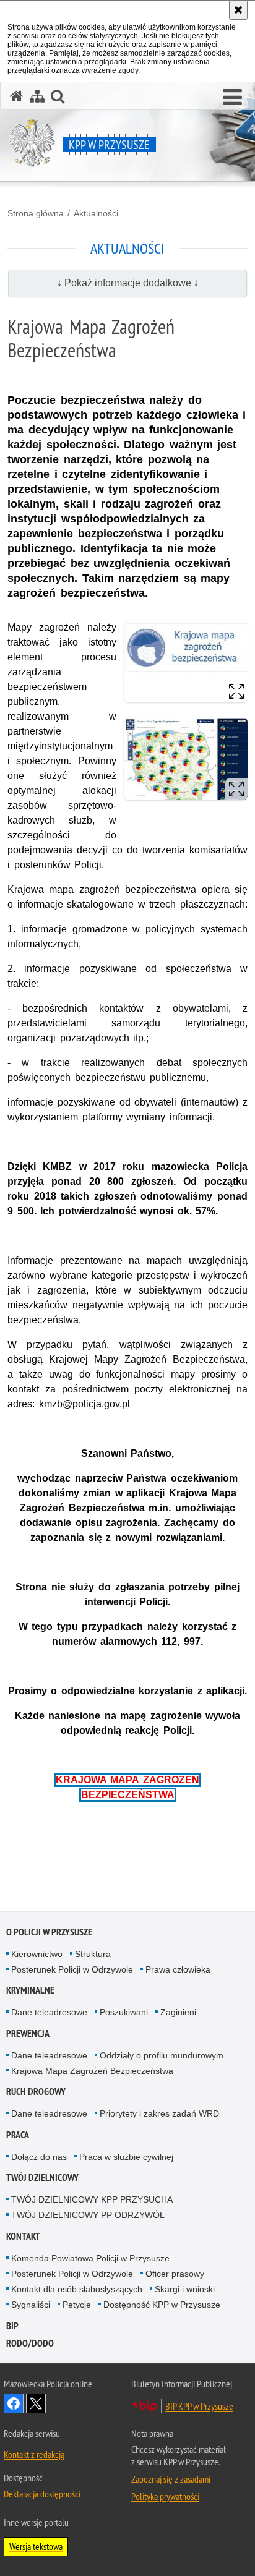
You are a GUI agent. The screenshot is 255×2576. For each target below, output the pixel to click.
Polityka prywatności (165, 2496)
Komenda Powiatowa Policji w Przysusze (90, 2258)
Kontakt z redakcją (34, 2454)
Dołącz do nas (39, 2157)
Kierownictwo (37, 1954)
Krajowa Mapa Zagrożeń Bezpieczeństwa (92, 2071)
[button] (232, 98)
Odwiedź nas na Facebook (14, 2403)
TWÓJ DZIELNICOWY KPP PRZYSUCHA (92, 2199)
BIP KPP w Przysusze (199, 2406)
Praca (18, 2135)
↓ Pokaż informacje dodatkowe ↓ (128, 283)
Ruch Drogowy (36, 2092)
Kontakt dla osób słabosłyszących (77, 2289)
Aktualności (96, 213)
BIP (12, 2326)
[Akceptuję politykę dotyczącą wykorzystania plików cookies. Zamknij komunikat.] (238, 10)
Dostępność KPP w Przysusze (162, 2305)
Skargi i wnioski (185, 2289)
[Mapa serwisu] (37, 96)
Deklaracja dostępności (42, 2494)
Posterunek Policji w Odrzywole (72, 1969)
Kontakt (23, 2236)
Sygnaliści (31, 2305)
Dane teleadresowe (49, 2012)
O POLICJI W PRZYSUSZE (49, 1932)
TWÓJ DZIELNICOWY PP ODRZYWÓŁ (88, 2215)
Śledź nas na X (36, 2403)
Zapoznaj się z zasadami (171, 2479)
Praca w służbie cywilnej (126, 2157)
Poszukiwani (124, 2012)
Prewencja (28, 2033)
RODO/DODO (30, 2343)
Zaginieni (178, 2012)
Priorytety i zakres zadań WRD (159, 2113)
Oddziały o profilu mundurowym (162, 2055)
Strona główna (36, 213)
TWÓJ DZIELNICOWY (42, 2177)
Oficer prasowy (175, 2274)
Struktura (93, 1954)
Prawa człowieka (178, 1969)
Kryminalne (30, 1990)
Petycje (77, 2305)
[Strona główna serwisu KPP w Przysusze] (17, 96)
